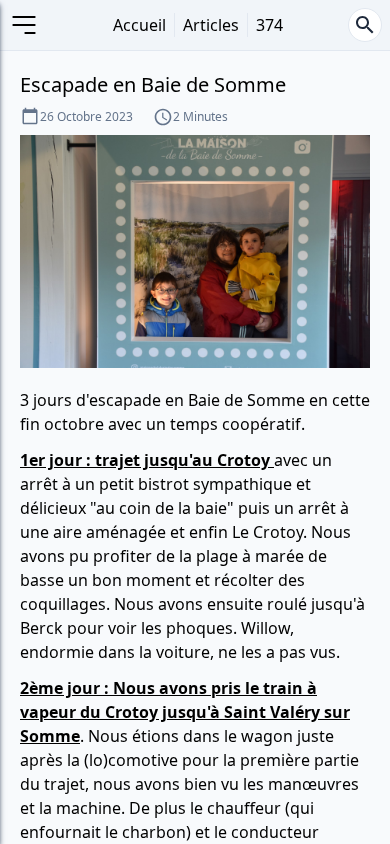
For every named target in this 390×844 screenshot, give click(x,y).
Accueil (139, 25)
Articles (211, 25)
